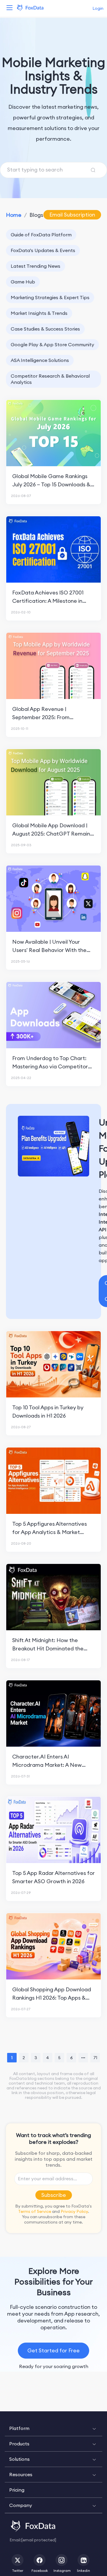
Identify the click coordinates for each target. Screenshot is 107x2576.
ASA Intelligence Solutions (40, 360)
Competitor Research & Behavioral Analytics (50, 379)
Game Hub (23, 282)
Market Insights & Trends (39, 313)
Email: (33, 2540)
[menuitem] (53, 2428)
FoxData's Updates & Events (43, 250)
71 (95, 2058)
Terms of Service (35, 2211)
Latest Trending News (36, 266)
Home (14, 215)
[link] (14, 215)
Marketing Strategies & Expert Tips (50, 297)
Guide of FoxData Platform (41, 235)
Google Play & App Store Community (52, 344)
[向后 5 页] (83, 2058)
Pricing (17, 2490)
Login (98, 8)
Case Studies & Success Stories (45, 329)
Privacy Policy (74, 2211)
